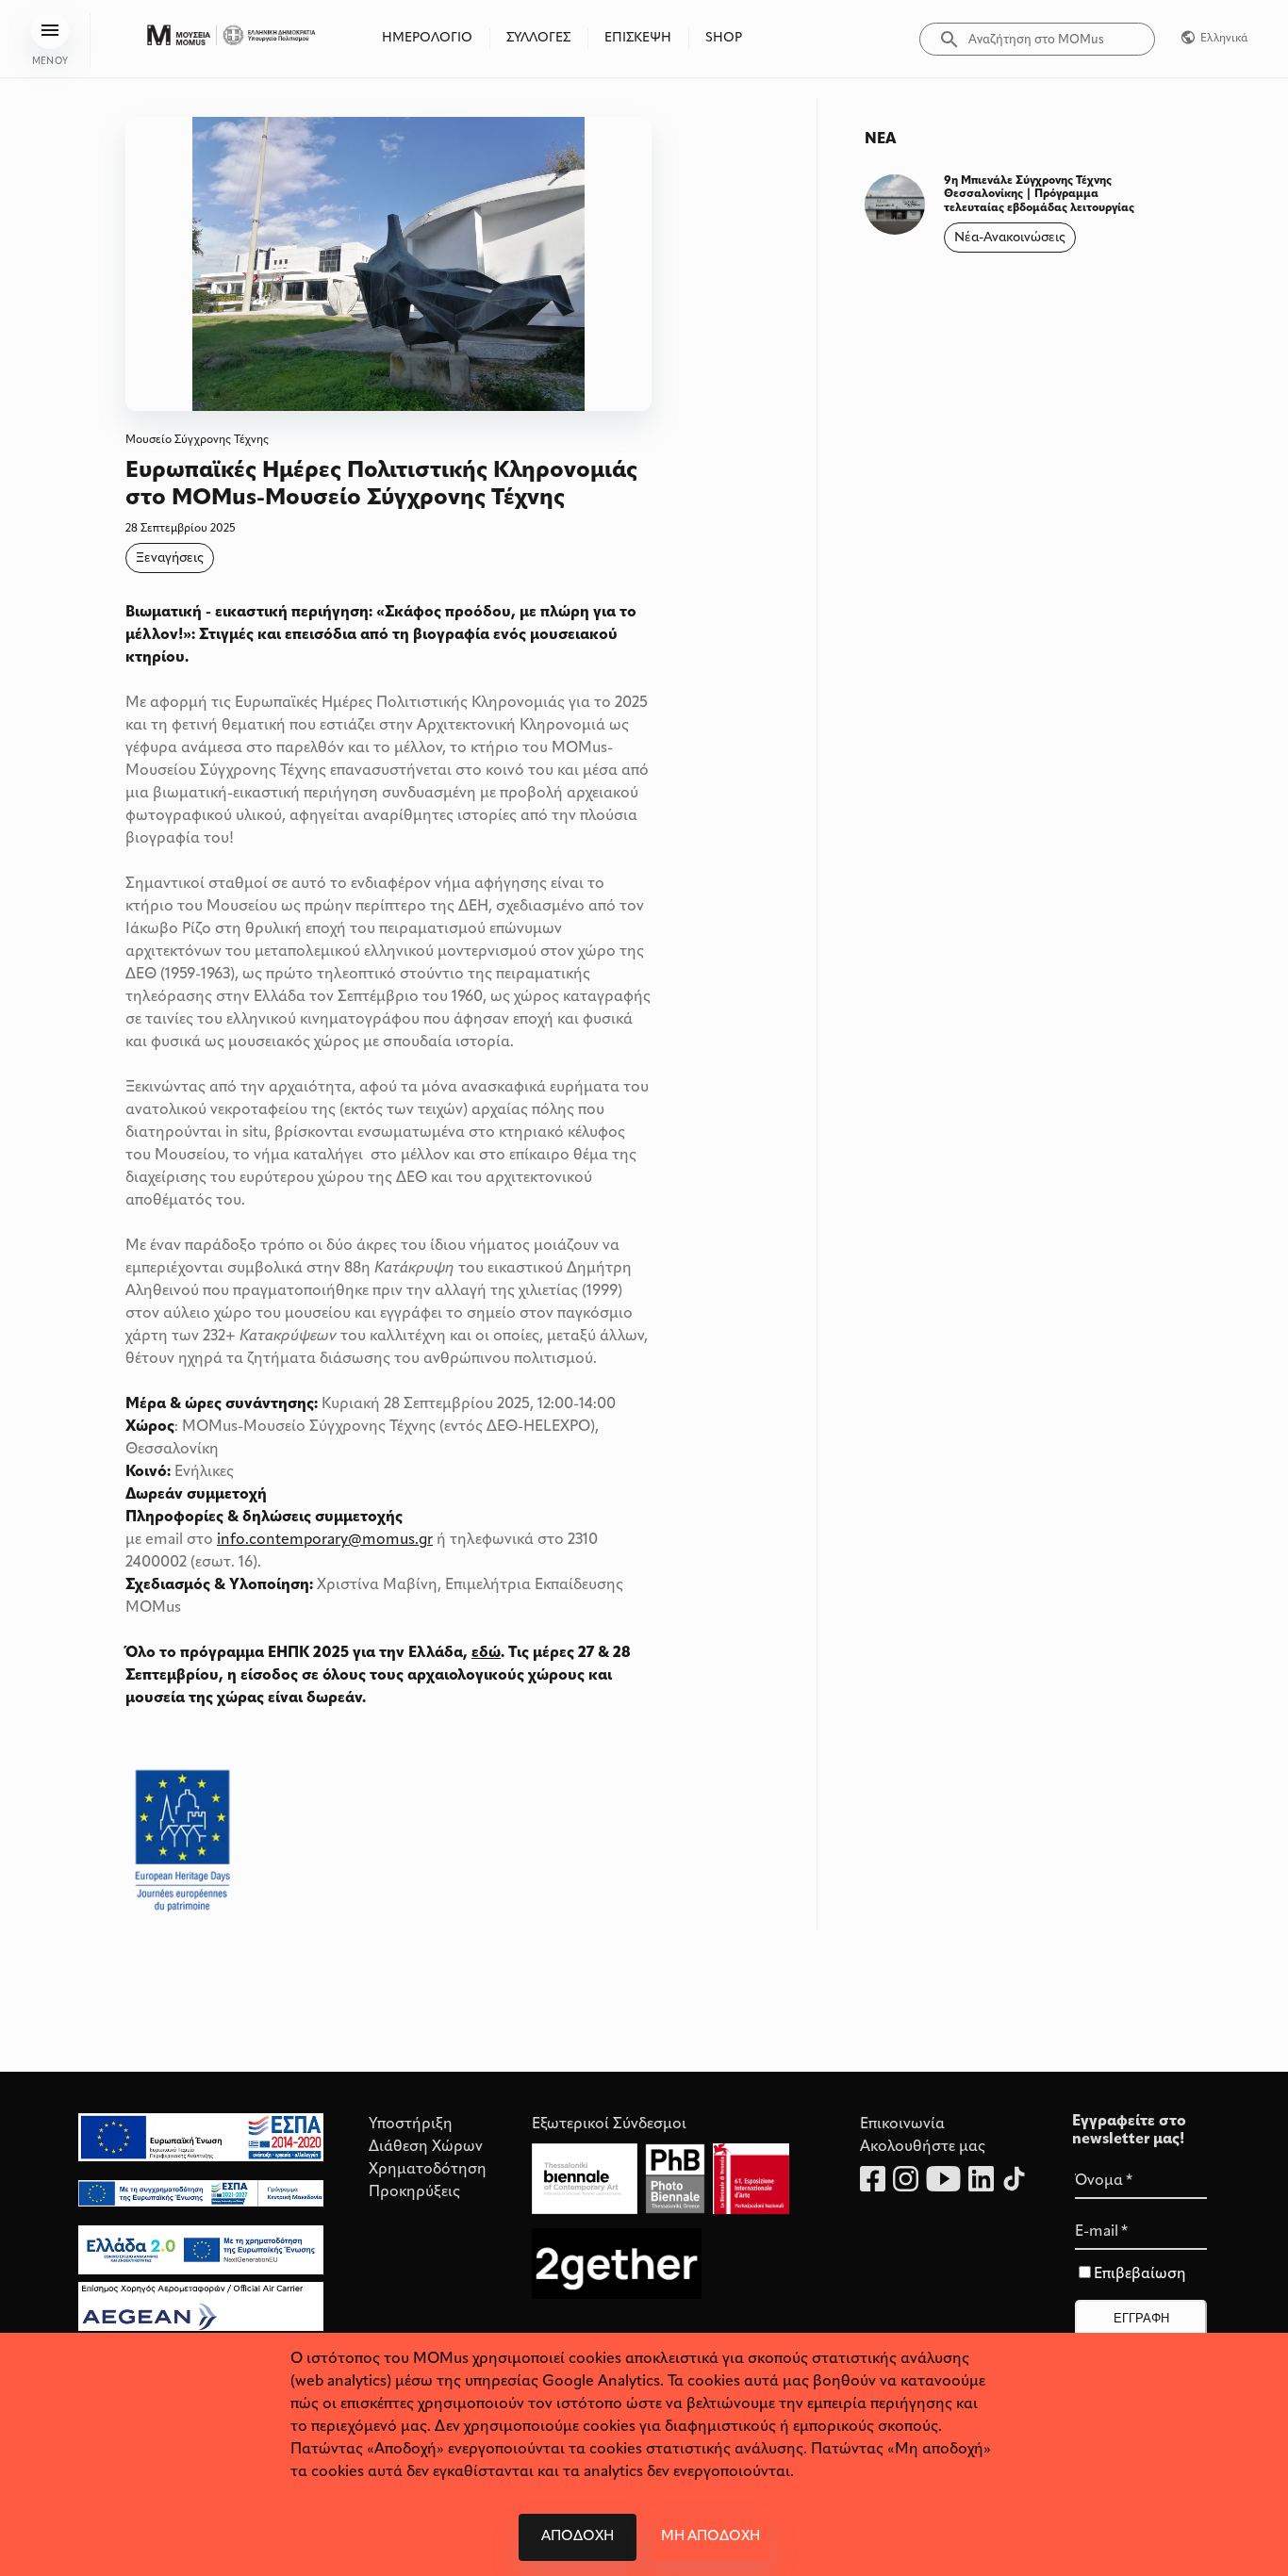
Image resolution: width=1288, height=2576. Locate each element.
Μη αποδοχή (710, 2537)
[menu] (50, 30)
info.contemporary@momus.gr (325, 1540)
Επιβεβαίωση (1140, 2274)
